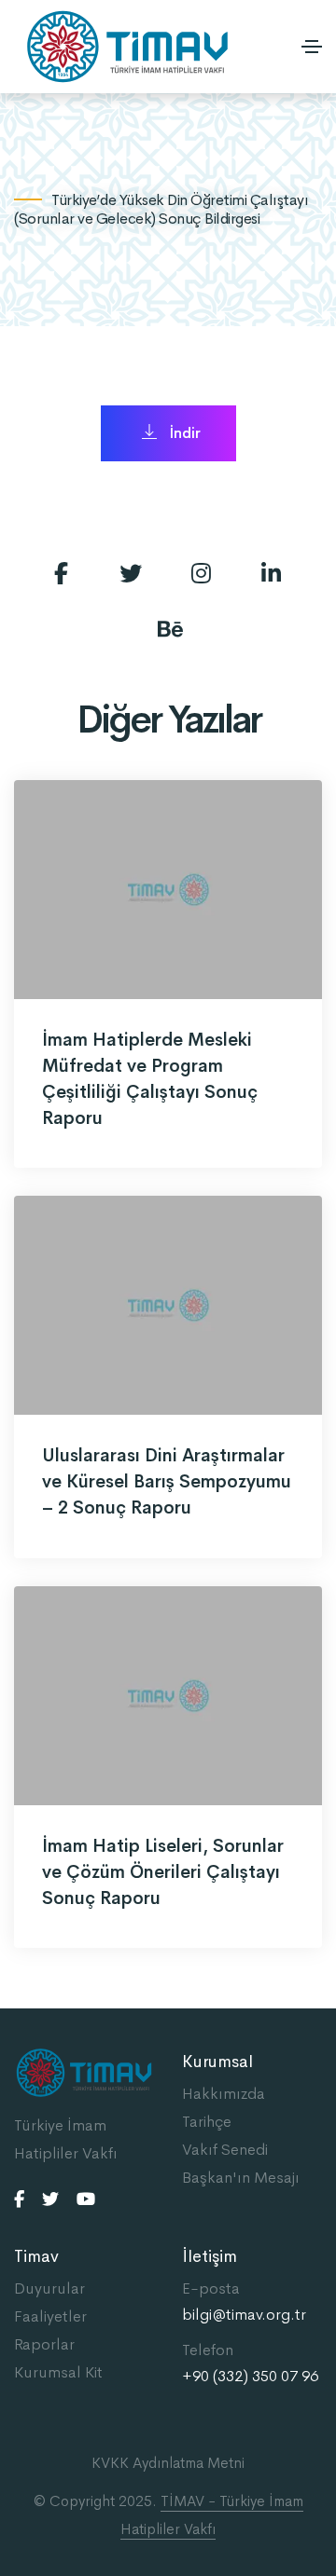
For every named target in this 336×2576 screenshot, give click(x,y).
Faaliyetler (50, 2316)
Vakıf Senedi (225, 2150)
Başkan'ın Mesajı (241, 2178)
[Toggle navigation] (312, 47)
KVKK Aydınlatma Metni (168, 2463)
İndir (183, 433)
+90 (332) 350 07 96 (250, 2377)
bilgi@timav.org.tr (244, 2315)
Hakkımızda (224, 2094)
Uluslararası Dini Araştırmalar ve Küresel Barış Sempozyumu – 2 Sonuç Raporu (167, 1482)
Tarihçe (207, 2122)
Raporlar (44, 2344)
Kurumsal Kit (58, 2372)
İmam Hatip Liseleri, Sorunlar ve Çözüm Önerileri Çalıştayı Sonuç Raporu (163, 1872)
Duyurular (49, 2288)
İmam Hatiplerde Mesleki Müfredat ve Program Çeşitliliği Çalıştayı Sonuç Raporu (150, 1079)
